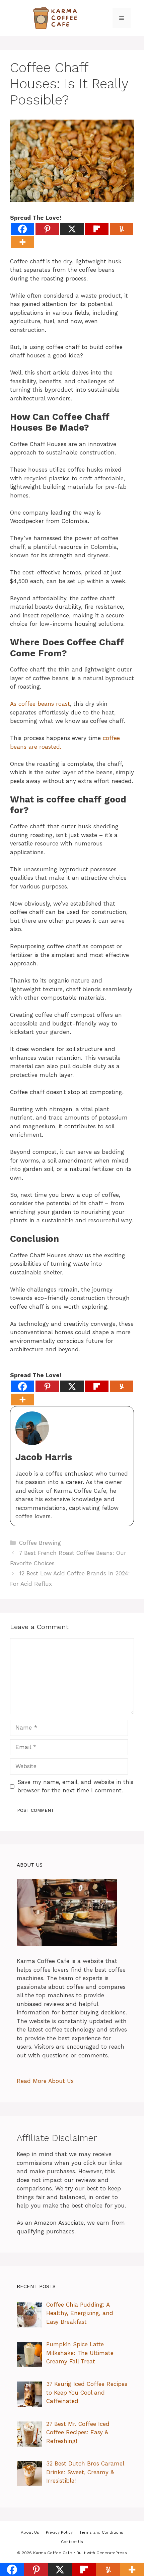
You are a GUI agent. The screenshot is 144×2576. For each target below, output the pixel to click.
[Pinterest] (47, 229)
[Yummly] (122, 229)
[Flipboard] (97, 229)
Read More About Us (45, 2081)
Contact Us (72, 2542)
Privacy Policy (59, 2532)
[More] (22, 242)
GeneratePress (112, 2553)
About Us (30, 2532)
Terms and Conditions (101, 2532)
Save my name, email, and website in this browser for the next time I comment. (75, 1786)
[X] (72, 229)
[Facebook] (22, 229)
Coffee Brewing (40, 1543)
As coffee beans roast (40, 704)
